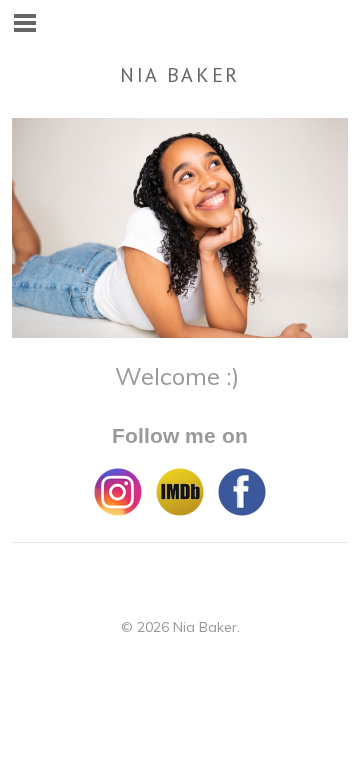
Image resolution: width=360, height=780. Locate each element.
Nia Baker (180, 75)
